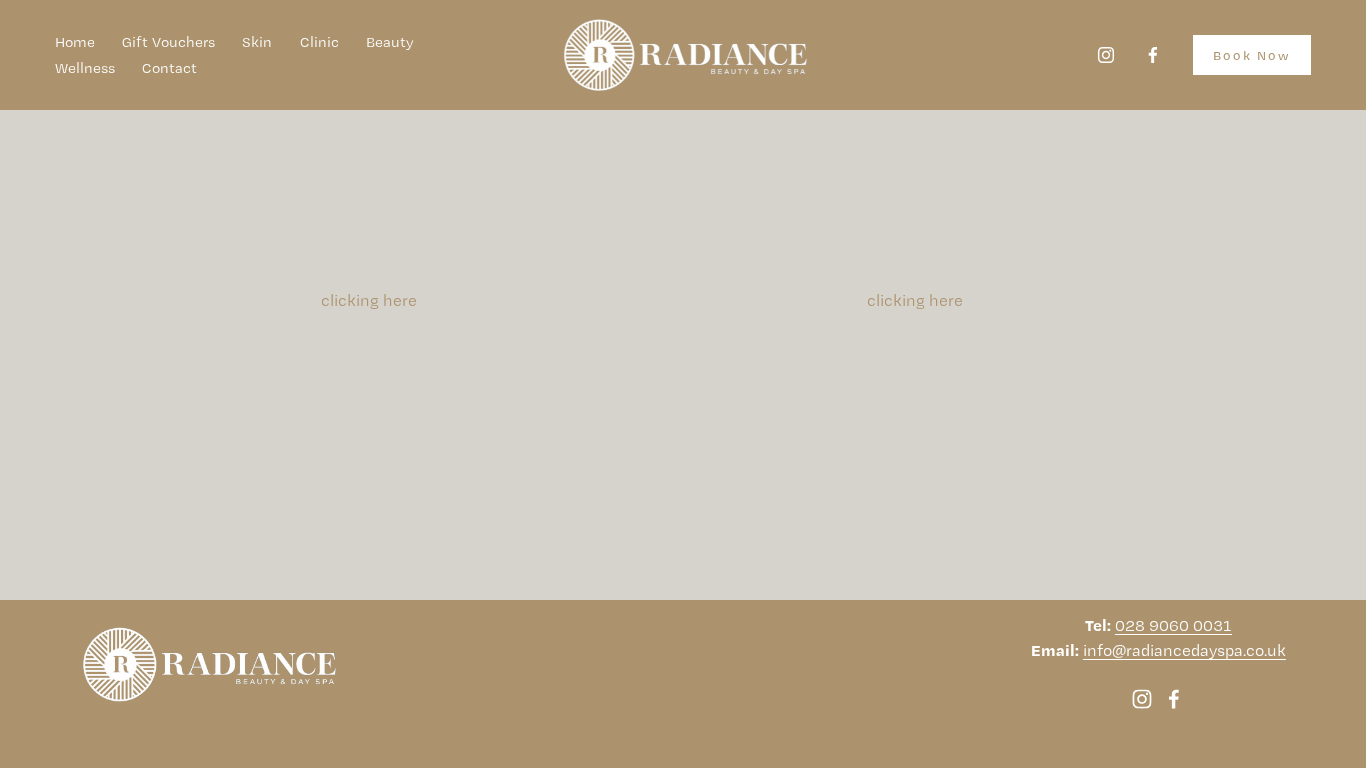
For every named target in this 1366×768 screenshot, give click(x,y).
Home (75, 42)
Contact (169, 68)
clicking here (369, 300)
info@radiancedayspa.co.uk (1184, 650)
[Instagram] (1106, 55)
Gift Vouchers (168, 42)
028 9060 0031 (1173, 625)
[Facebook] (1153, 55)
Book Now (1252, 55)
